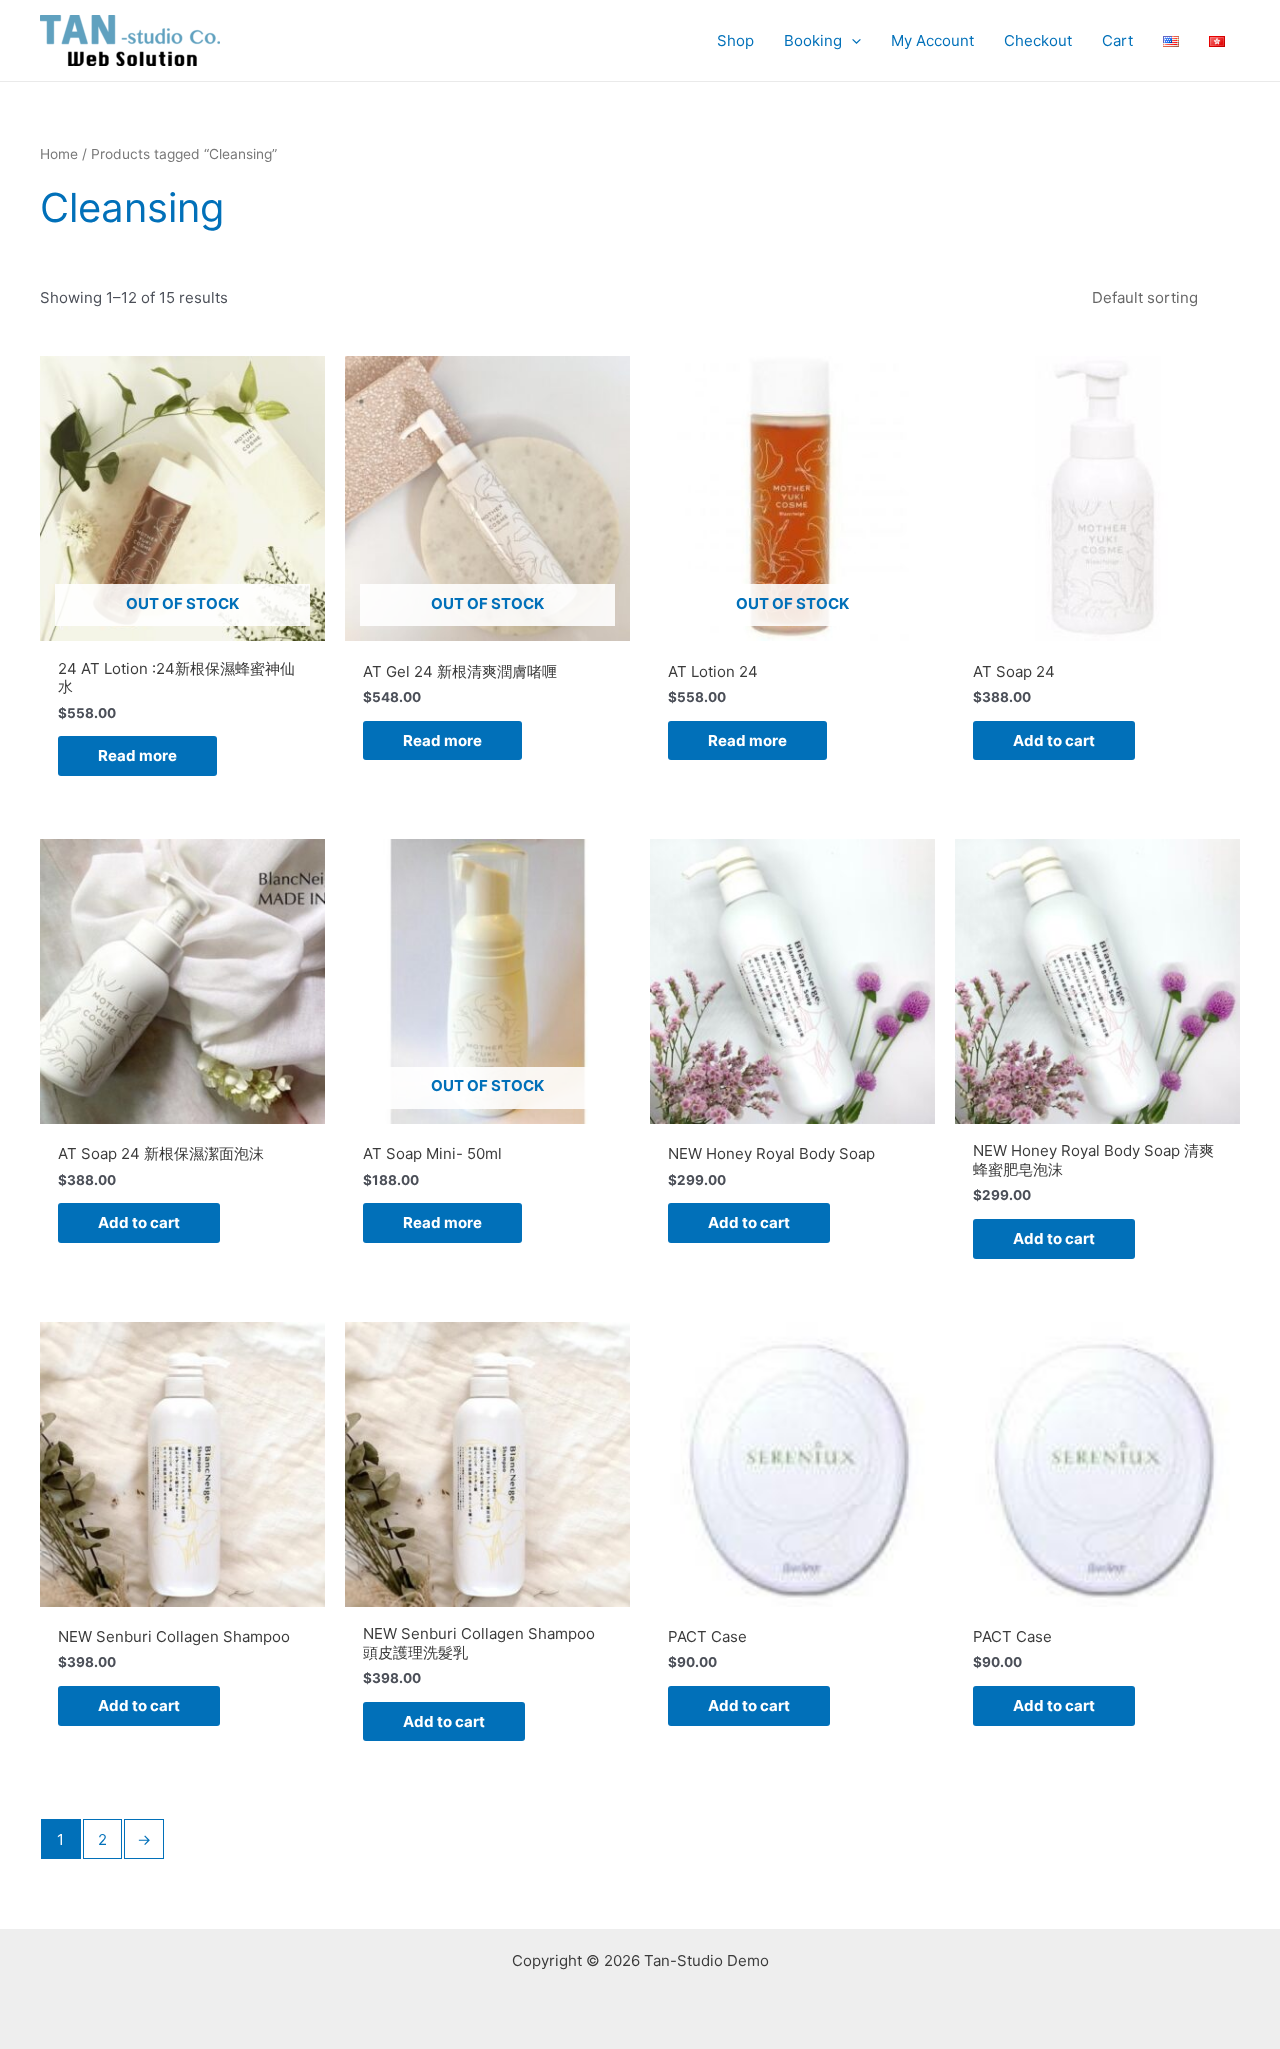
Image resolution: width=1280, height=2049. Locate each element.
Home (59, 154)
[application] (851, 41)
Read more (137, 755)
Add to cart (1054, 740)
